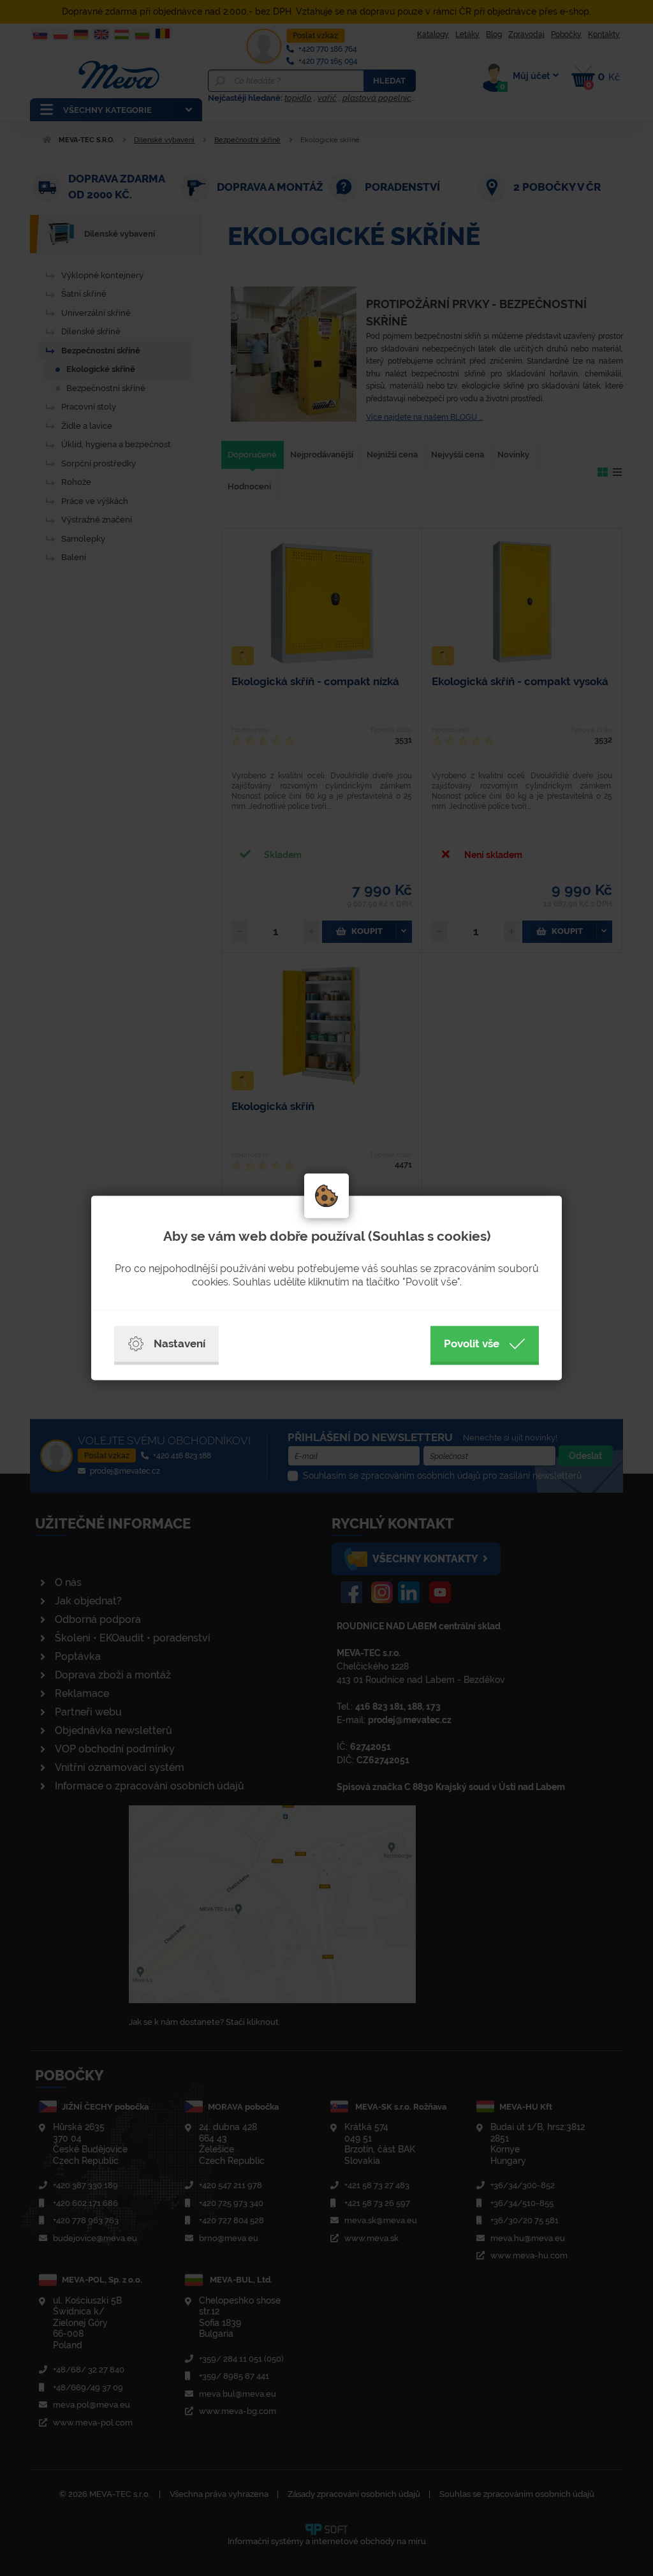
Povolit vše (472, 1344)
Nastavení (180, 1344)
